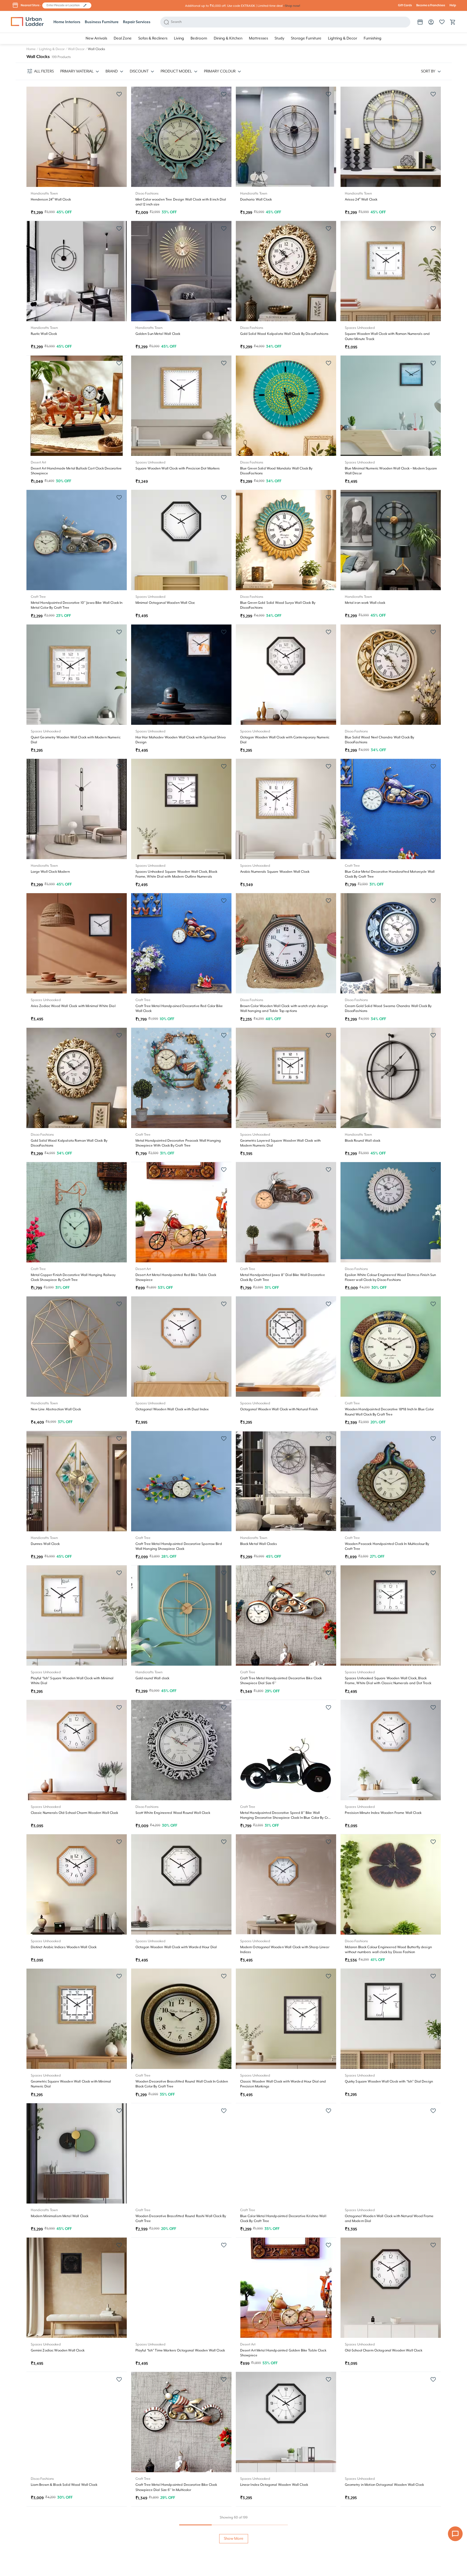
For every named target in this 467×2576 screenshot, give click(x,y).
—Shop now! (291, 6)
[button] (85, 5)
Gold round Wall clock (153, 1678)
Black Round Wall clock (363, 1141)
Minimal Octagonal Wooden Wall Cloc (165, 603)
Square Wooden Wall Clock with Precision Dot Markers (178, 469)
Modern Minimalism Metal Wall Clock (60, 2216)
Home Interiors (67, 22)
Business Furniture (102, 22)
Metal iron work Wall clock (365, 603)
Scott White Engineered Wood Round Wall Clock (173, 1813)
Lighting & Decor (52, 49)
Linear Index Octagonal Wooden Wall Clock (274, 2485)
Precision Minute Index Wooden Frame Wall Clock (383, 1813)
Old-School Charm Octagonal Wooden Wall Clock (384, 2351)
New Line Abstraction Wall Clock (56, 1409)
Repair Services (137, 22)
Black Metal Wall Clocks (259, 1544)
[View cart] (453, 22)
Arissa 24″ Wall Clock (361, 200)
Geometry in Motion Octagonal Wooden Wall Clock (384, 2485)
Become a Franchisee (431, 5)
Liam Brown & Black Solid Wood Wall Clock (64, 2485)
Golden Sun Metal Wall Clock (158, 334)
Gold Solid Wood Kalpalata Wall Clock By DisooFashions (284, 334)
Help (453, 5)
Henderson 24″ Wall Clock (51, 200)
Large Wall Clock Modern (50, 872)
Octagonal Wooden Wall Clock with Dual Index (172, 1409)
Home (31, 49)
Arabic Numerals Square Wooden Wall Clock (275, 872)
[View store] (420, 22)
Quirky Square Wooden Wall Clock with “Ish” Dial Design (389, 2082)
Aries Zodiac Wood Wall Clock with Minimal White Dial (73, 1006)
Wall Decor (76, 49)
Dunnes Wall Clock (45, 1544)
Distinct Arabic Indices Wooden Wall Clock (64, 1947)
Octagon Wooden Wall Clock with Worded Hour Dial (176, 1947)
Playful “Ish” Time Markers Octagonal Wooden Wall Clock (180, 2351)
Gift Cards (405, 5)
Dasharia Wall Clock (256, 200)
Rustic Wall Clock (44, 334)
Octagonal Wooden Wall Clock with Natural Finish (279, 1409)
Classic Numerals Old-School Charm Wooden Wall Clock (75, 1813)
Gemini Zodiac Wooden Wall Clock (58, 2351)
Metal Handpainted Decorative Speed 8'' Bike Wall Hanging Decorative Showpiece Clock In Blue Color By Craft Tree (286, 1818)
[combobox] (64, 5)
